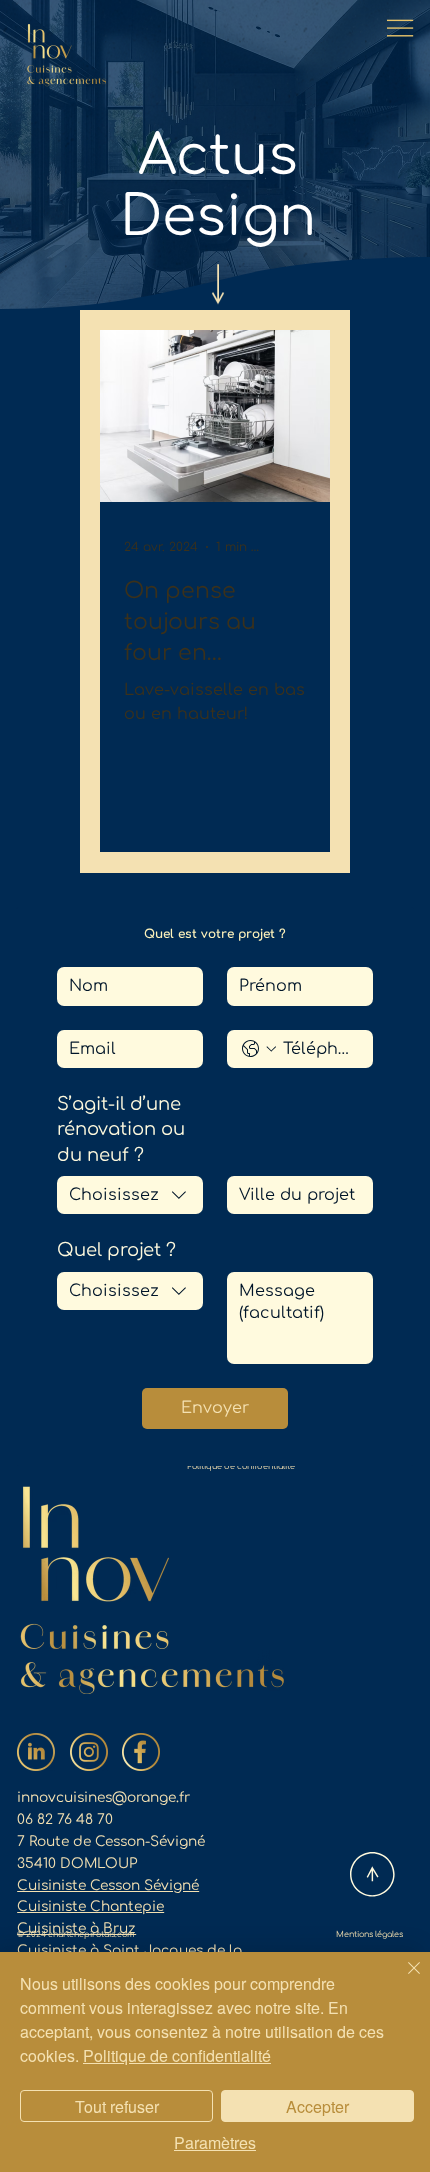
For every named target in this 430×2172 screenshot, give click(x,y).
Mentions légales (369, 1934)
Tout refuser (117, 2106)
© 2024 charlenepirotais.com (76, 1934)
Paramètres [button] (215, 2142)
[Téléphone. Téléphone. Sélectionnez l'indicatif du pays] (259, 1049)
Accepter (317, 2106)
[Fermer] (402, 1980)
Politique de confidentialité (241, 1466)
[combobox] (130, 1195)
